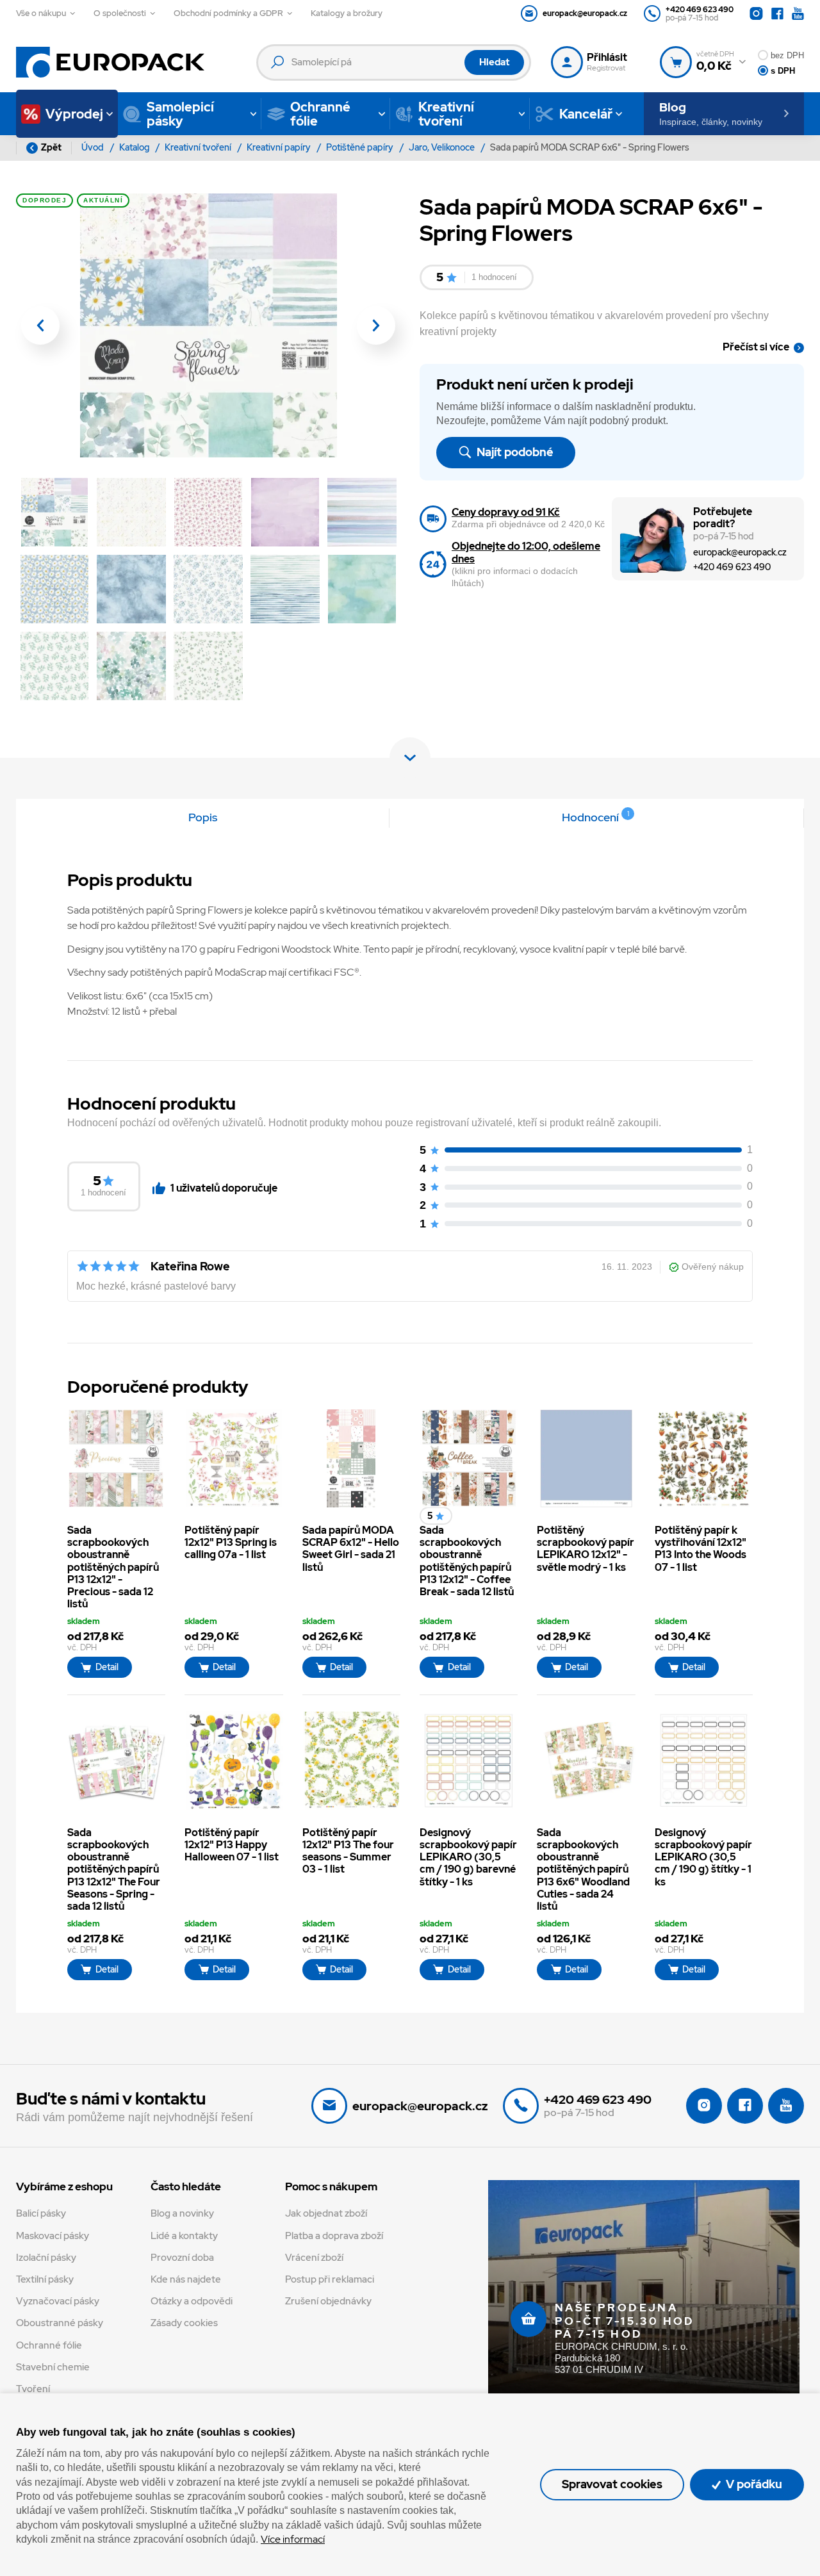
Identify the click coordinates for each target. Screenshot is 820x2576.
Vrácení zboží (314, 2258)
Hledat (494, 62)
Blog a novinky (182, 2213)
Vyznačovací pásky (58, 2301)
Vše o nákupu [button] (41, 13)
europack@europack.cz (740, 552)
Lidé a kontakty (184, 2236)
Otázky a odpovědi (192, 2301)
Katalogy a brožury (347, 13)
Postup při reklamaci (330, 2279)
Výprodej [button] (74, 114)
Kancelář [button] (586, 114)
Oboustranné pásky (60, 2323)
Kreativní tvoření (199, 147)
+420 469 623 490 (732, 567)
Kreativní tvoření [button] (446, 114)
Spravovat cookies (612, 2484)
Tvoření (33, 2389)
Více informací (293, 2539)
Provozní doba (182, 2258)
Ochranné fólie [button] (320, 114)
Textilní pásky (45, 2279)
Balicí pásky (41, 2213)
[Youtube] (798, 14)
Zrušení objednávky (328, 2301)
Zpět (51, 147)
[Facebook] (777, 14)
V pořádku (753, 2484)
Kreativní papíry (280, 147)
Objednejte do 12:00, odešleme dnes (526, 552)
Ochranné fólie (49, 2345)
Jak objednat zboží (326, 2213)
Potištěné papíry (361, 147)
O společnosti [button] (120, 13)
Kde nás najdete (186, 2279)
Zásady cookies (184, 2323)
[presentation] (40, 325)
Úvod (94, 147)
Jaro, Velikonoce (443, 147)
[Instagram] (756, 14)
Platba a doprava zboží (334, 2236)
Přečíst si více (756, 347)
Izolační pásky (46, 2258)
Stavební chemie (53, 2367)
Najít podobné (514, 452)
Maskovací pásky (53, 2236)
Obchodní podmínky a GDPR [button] (228, 13)
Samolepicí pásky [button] (180, 114)
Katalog (135, 147)
